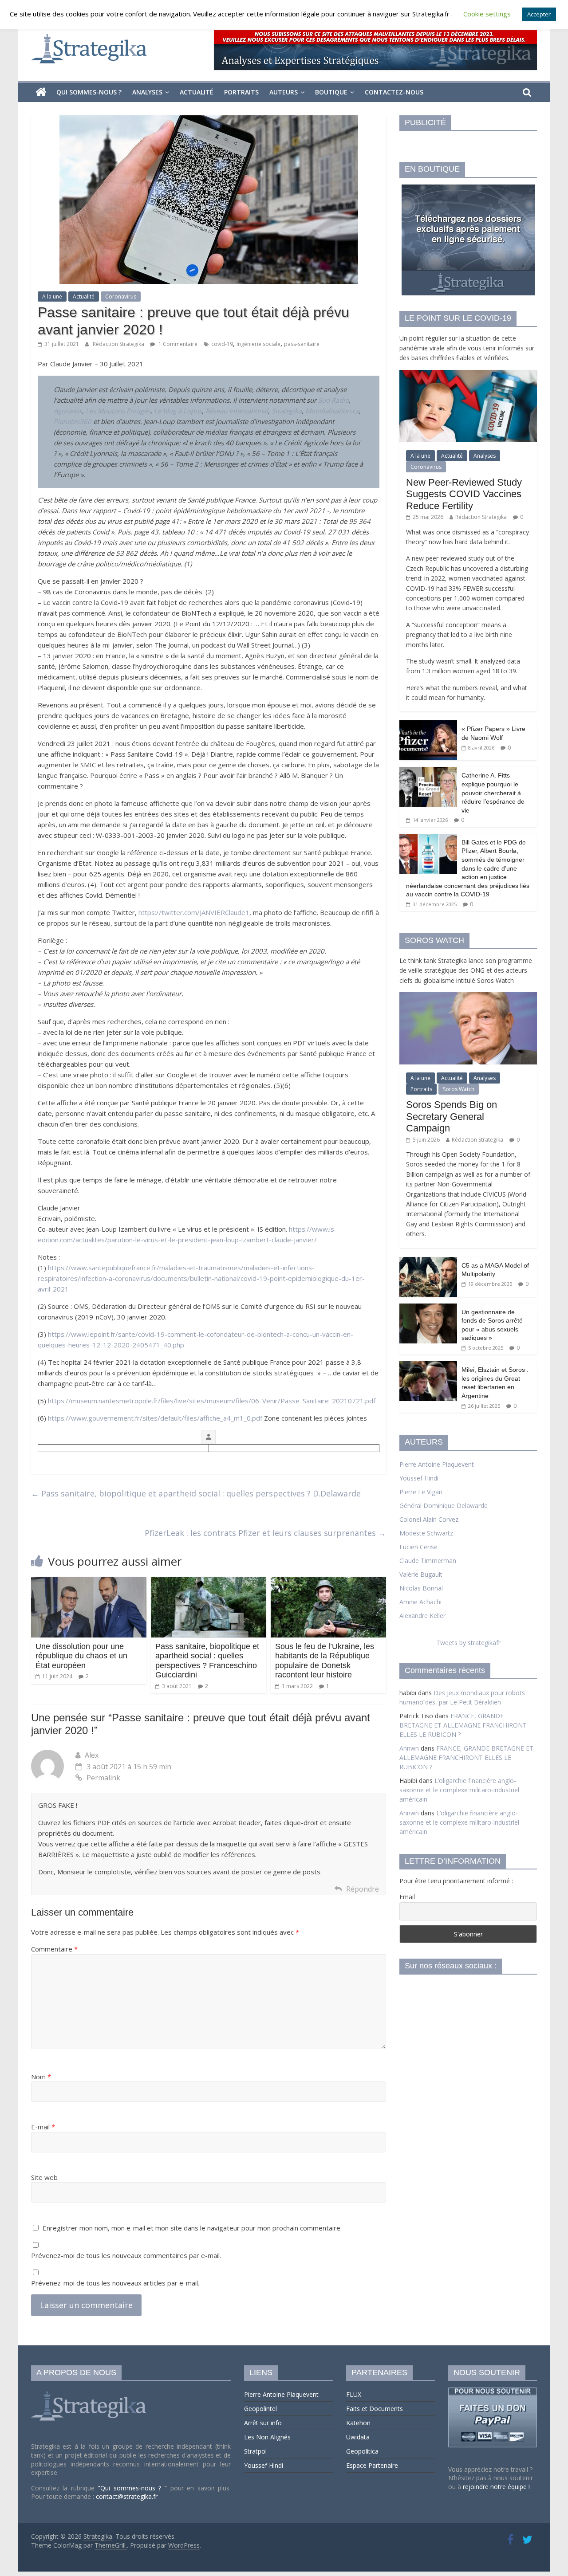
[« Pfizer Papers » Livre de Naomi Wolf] (428, 725)
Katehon (358, 2423)
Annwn (409, 1748)
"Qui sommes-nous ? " (134, 2488)
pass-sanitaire (302, 344)
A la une (52, 296)
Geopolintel (260, 2409)
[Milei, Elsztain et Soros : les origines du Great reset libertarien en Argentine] (428, 1366)
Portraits (241, 92)
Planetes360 (73, 421)
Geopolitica (362, 2451)
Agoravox (68, 411)
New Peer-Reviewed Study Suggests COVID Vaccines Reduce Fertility (464, 494)
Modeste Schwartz (426, 1533)
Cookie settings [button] (487, 14)
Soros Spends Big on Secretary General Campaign (452, 1116)
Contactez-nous (394, 92)
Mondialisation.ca (332, 411)
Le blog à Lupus (178, 411)
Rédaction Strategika (119, 344)
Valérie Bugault (421, 1574)
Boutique (331, 92)
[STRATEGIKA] (90, 2392)
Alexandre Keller (422, 1616)
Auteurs (284, 92)
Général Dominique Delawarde (444, 1506)
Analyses (147, 92)
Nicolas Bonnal (421, 1588)
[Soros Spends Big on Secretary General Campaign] (468, 997)
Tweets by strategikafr (468, 1643)
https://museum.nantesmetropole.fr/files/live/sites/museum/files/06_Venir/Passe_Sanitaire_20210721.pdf (212, 1401)
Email (407, 1897)
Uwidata (358, 2437)
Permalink (103, 1778)
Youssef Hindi (419, 1478)
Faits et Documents (375, 2409)
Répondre (363, 1889)
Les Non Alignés (267, 2437)
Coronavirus (121, 296)
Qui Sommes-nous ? (89, 92)
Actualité (197, 92)
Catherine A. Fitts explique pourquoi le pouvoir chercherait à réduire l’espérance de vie (493, 793)
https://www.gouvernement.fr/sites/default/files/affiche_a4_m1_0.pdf (155, 1418)
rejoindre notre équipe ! (496, 2487)
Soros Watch (459, 1089)
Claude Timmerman (428, 1561)
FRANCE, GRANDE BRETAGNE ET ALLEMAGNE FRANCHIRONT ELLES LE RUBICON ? (463, 1725)
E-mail (43, 2127)
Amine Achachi (420, 1602)
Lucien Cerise (418, 1547)
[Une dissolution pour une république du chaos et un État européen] (89, 1582)
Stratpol (255, 2451)
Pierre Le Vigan (421, 1492)
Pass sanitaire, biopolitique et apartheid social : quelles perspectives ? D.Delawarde (196, 1493)
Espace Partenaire (372, 2465)
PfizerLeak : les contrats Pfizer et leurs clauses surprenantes (265, 1533)
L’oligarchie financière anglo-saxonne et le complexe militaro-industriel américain (459, 1790)
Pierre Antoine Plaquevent (437, 1464)
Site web (44, 2177)
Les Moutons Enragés (118, 411)
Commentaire (54, 1949)
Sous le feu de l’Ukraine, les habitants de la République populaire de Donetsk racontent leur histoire (325, 1661)
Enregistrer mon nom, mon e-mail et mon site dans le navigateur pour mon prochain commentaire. (192, 2228)
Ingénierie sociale (258, 344)
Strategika (287, 411)
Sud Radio (333, 400)
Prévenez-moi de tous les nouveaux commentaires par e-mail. (126, 2255)
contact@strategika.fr (127, 2496)
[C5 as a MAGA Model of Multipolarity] (428, 1262)
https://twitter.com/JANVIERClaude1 (194, 912)
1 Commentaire (177, 344)
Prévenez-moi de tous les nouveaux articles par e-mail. (115, 2283)
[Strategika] (41, 92)
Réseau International (237, 411)
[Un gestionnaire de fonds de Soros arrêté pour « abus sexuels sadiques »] (428, 1308)
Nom (41, 2077)
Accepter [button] (539, 14)
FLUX (354, 2394)
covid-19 (222, 344)
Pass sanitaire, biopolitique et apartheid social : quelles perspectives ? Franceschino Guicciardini (207, 1661)
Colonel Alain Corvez (429, 1519)
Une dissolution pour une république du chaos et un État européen (81, 1656)
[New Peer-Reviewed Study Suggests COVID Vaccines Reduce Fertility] (468, 375)
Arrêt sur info (263, 2423)
